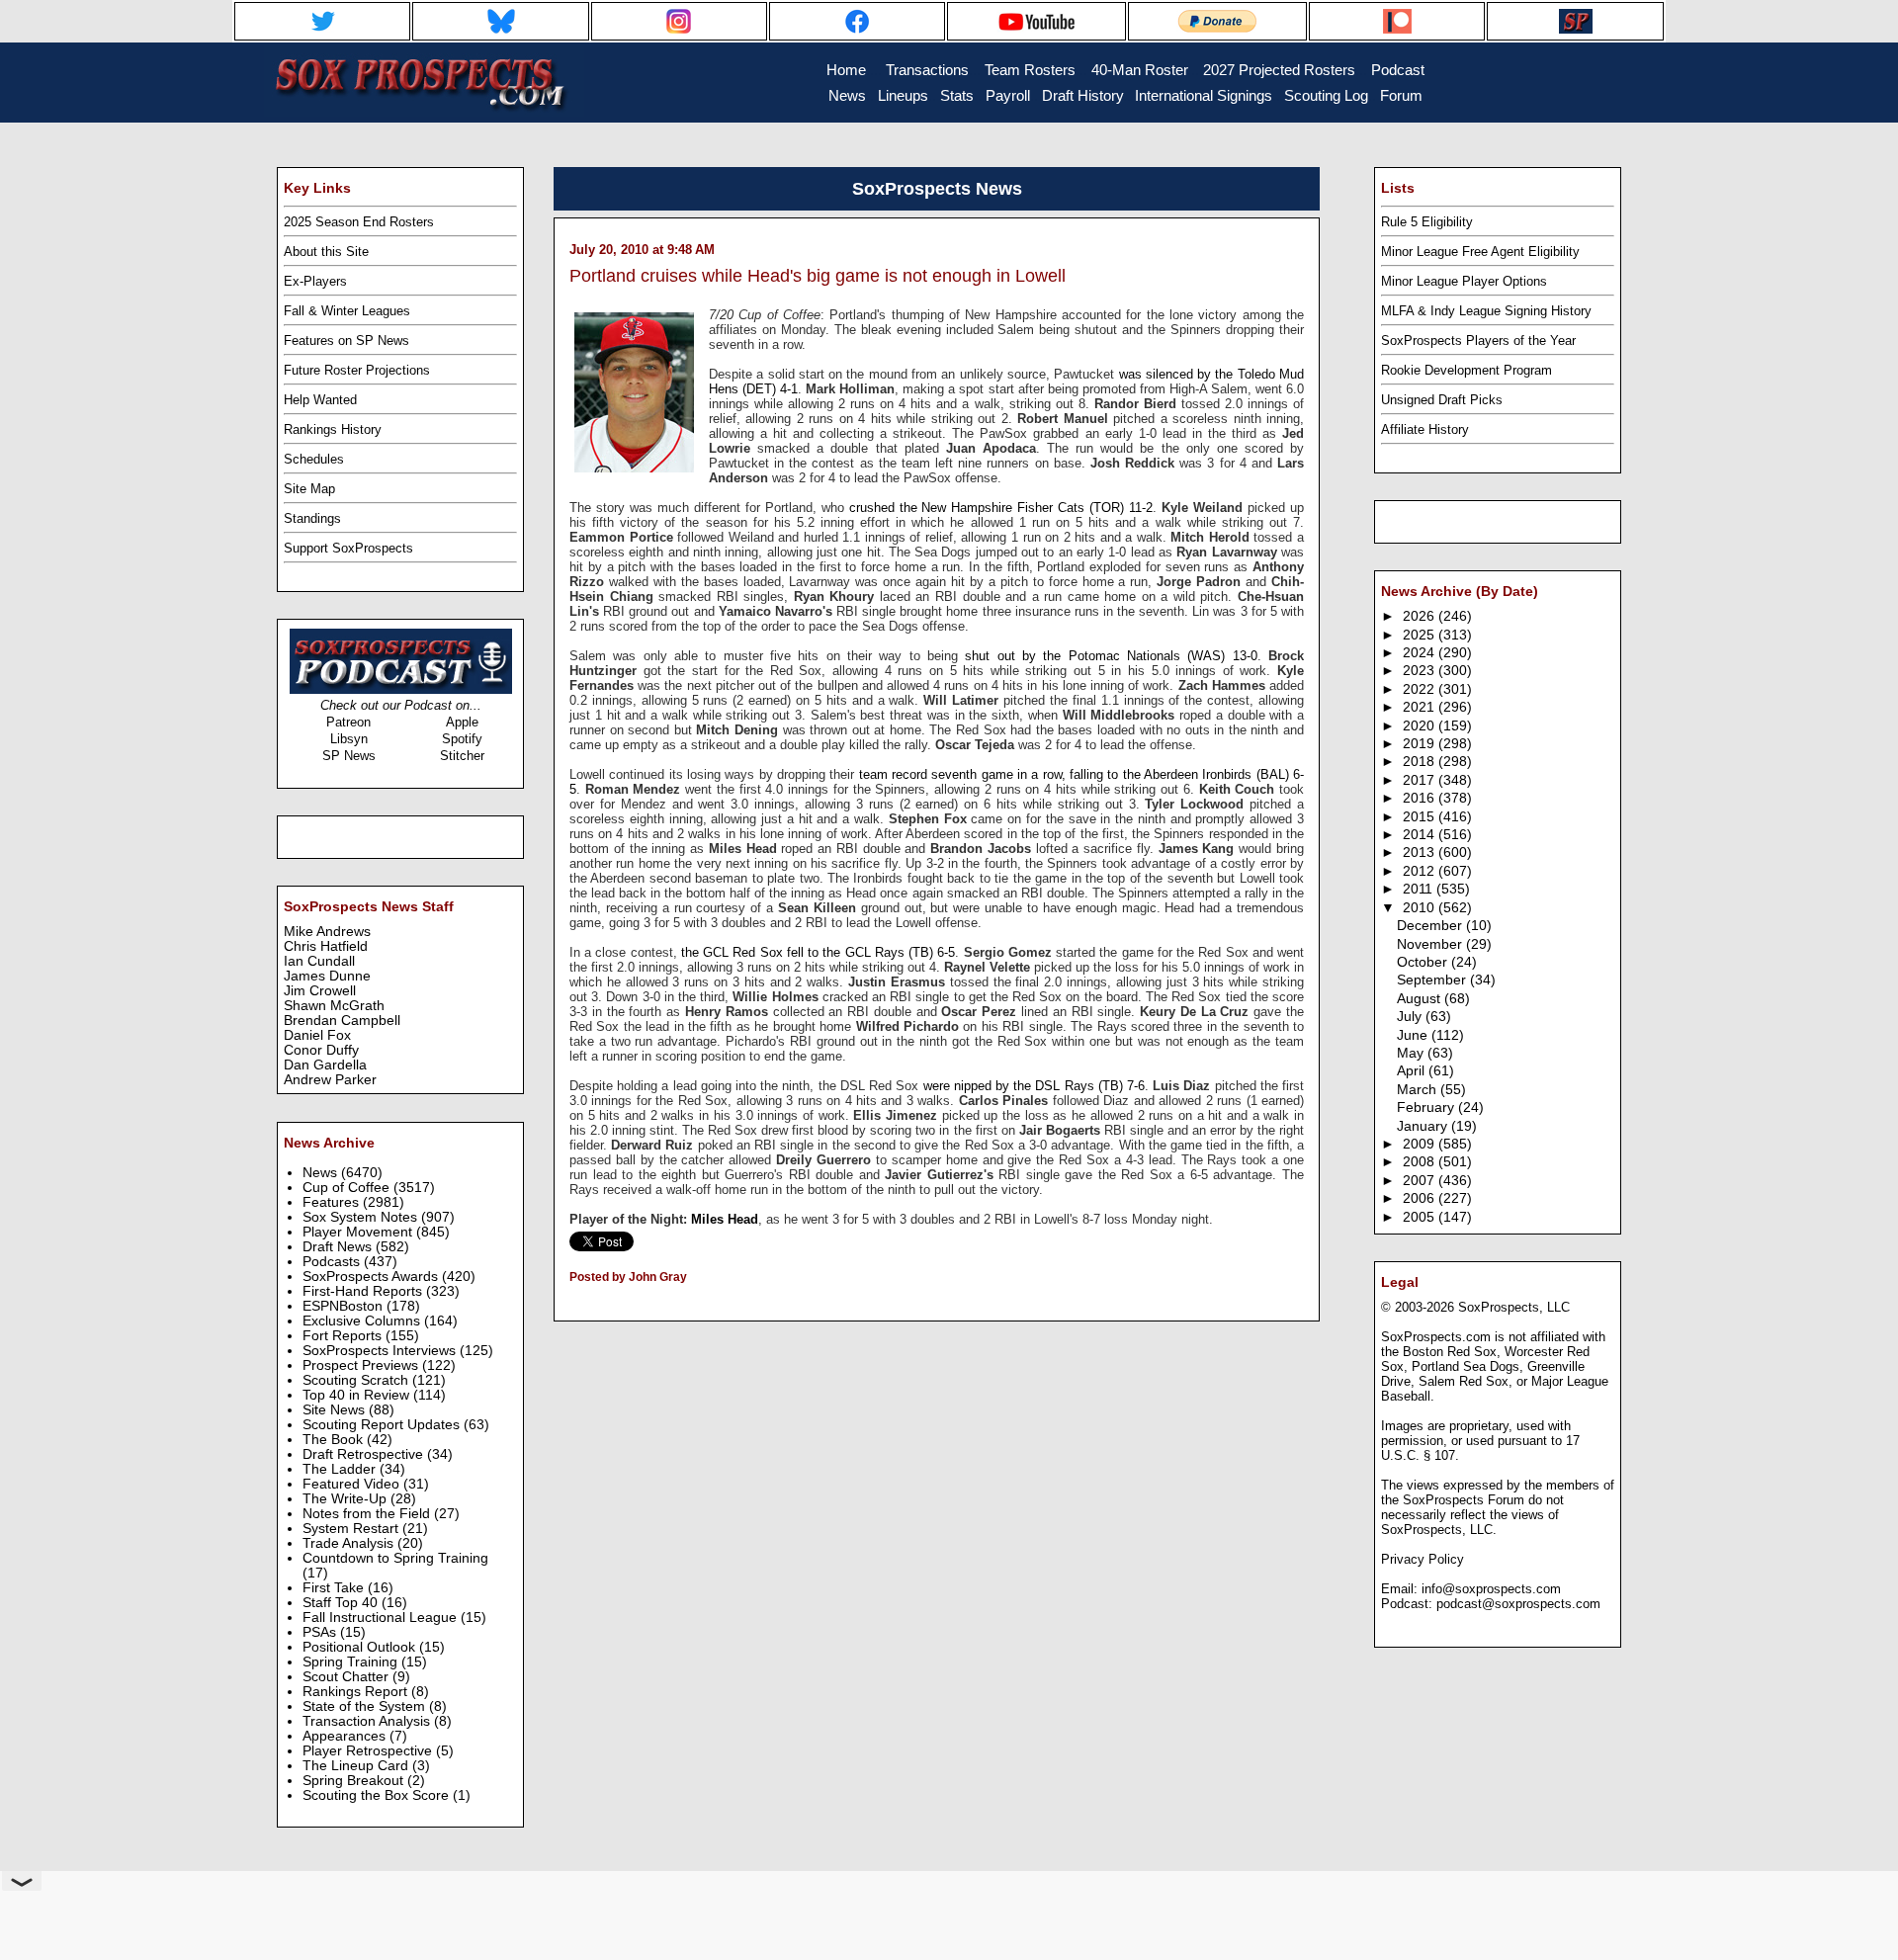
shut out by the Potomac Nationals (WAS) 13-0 (1111, 656)
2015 (1421, 817)
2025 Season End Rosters (359, 222)
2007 (1421, 1181)
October (1424, 962)
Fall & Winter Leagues (347, 311)
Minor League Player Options (1464, 281)
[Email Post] (571, 1303)
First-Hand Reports (364, 1291)
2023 (1421, 671)
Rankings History (333, 429)
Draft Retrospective (365, 1454)
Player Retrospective (369, 1751)
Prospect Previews (362, 1365)
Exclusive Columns (363, 1321)
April (1413, 1071)
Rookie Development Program (1467, 370)
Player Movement (359, 1232)
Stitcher (462, 756)
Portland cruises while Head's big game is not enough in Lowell (818, 276)
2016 (1421, 798)
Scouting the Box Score (378, 1795)
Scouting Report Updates (383, 1425)
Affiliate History (1425, 429)
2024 (1421, 653)
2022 (1421, 689)
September (1433, 980)
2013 (1421, 852)
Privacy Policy (1423, 1559)
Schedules (314, 459)
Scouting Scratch (357, 1380)
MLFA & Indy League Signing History (1486, 311)
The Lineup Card (357, 1766)
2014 (1421, 835)
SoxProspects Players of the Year (1478, 341)
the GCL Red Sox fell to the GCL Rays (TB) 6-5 (818, 952)
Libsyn (349, 739)
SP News (349, 756)
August (1421, 999)
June (1414, 1035)
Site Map (309, 489)
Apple (462, 722)
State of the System (366, 1706)
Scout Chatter (347, 1677)
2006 (1421, 1198)
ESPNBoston (345, 1306)
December (1431, 926)
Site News (336, 1410)
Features (333, 1202)
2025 (1421, 635)
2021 (1421, 707)
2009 (1421, 1144)
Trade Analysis (350, 1543)
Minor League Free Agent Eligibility (1480, 252)
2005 (1421, 1217)
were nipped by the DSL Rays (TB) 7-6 (1034, 1086)
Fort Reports (344, 1336)
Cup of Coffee (348, 1188)
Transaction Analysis (368, 1721)
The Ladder (341, 1469)
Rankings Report (357, 1692)
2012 (1421, 871)
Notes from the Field (368, 1514)
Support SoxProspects (348, 548)
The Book (335, 1440)
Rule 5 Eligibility (1427, 222)
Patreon (348, 722)
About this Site (326, 252)
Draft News (339, 1247)
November (1431, 944)
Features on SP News (346, 341)
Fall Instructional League (382, 1618)
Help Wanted (320, 400)
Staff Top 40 (342, 1603)
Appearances (346, 1736)
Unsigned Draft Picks (1442, 400)
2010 (1421, 908)
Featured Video (353, 1484)
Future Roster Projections (357, 370)
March (1419, 1090)
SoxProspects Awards (372, 1277)
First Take (335, 1588)
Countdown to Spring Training (395, 1558)
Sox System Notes (362, 1217)
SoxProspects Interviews (381, 1351)
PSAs (321, 1632)
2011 (1420, 889)
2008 (1421, 1162)
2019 (1421, 744)
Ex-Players (315, 281)
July (1411, 1017)
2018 (1421, 762)
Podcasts (333, 1262)
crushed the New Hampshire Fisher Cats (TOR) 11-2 (1001, 508)
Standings (312, 518)
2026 (1421, 616)
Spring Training (352, 1662)
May (1412, 1053)
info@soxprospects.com (1491, 1589)
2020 (1421, 726)
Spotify (462, 739)
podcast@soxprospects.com (1518, 1604)
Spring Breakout (355, 1781)
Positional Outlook (361, 1647)
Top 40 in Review (358, 1395)
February (1427, 1108)
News (322, 1173)
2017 (1421, 780)
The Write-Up (346, 1499)
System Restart (352, 1529)
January (1424, 1126)
